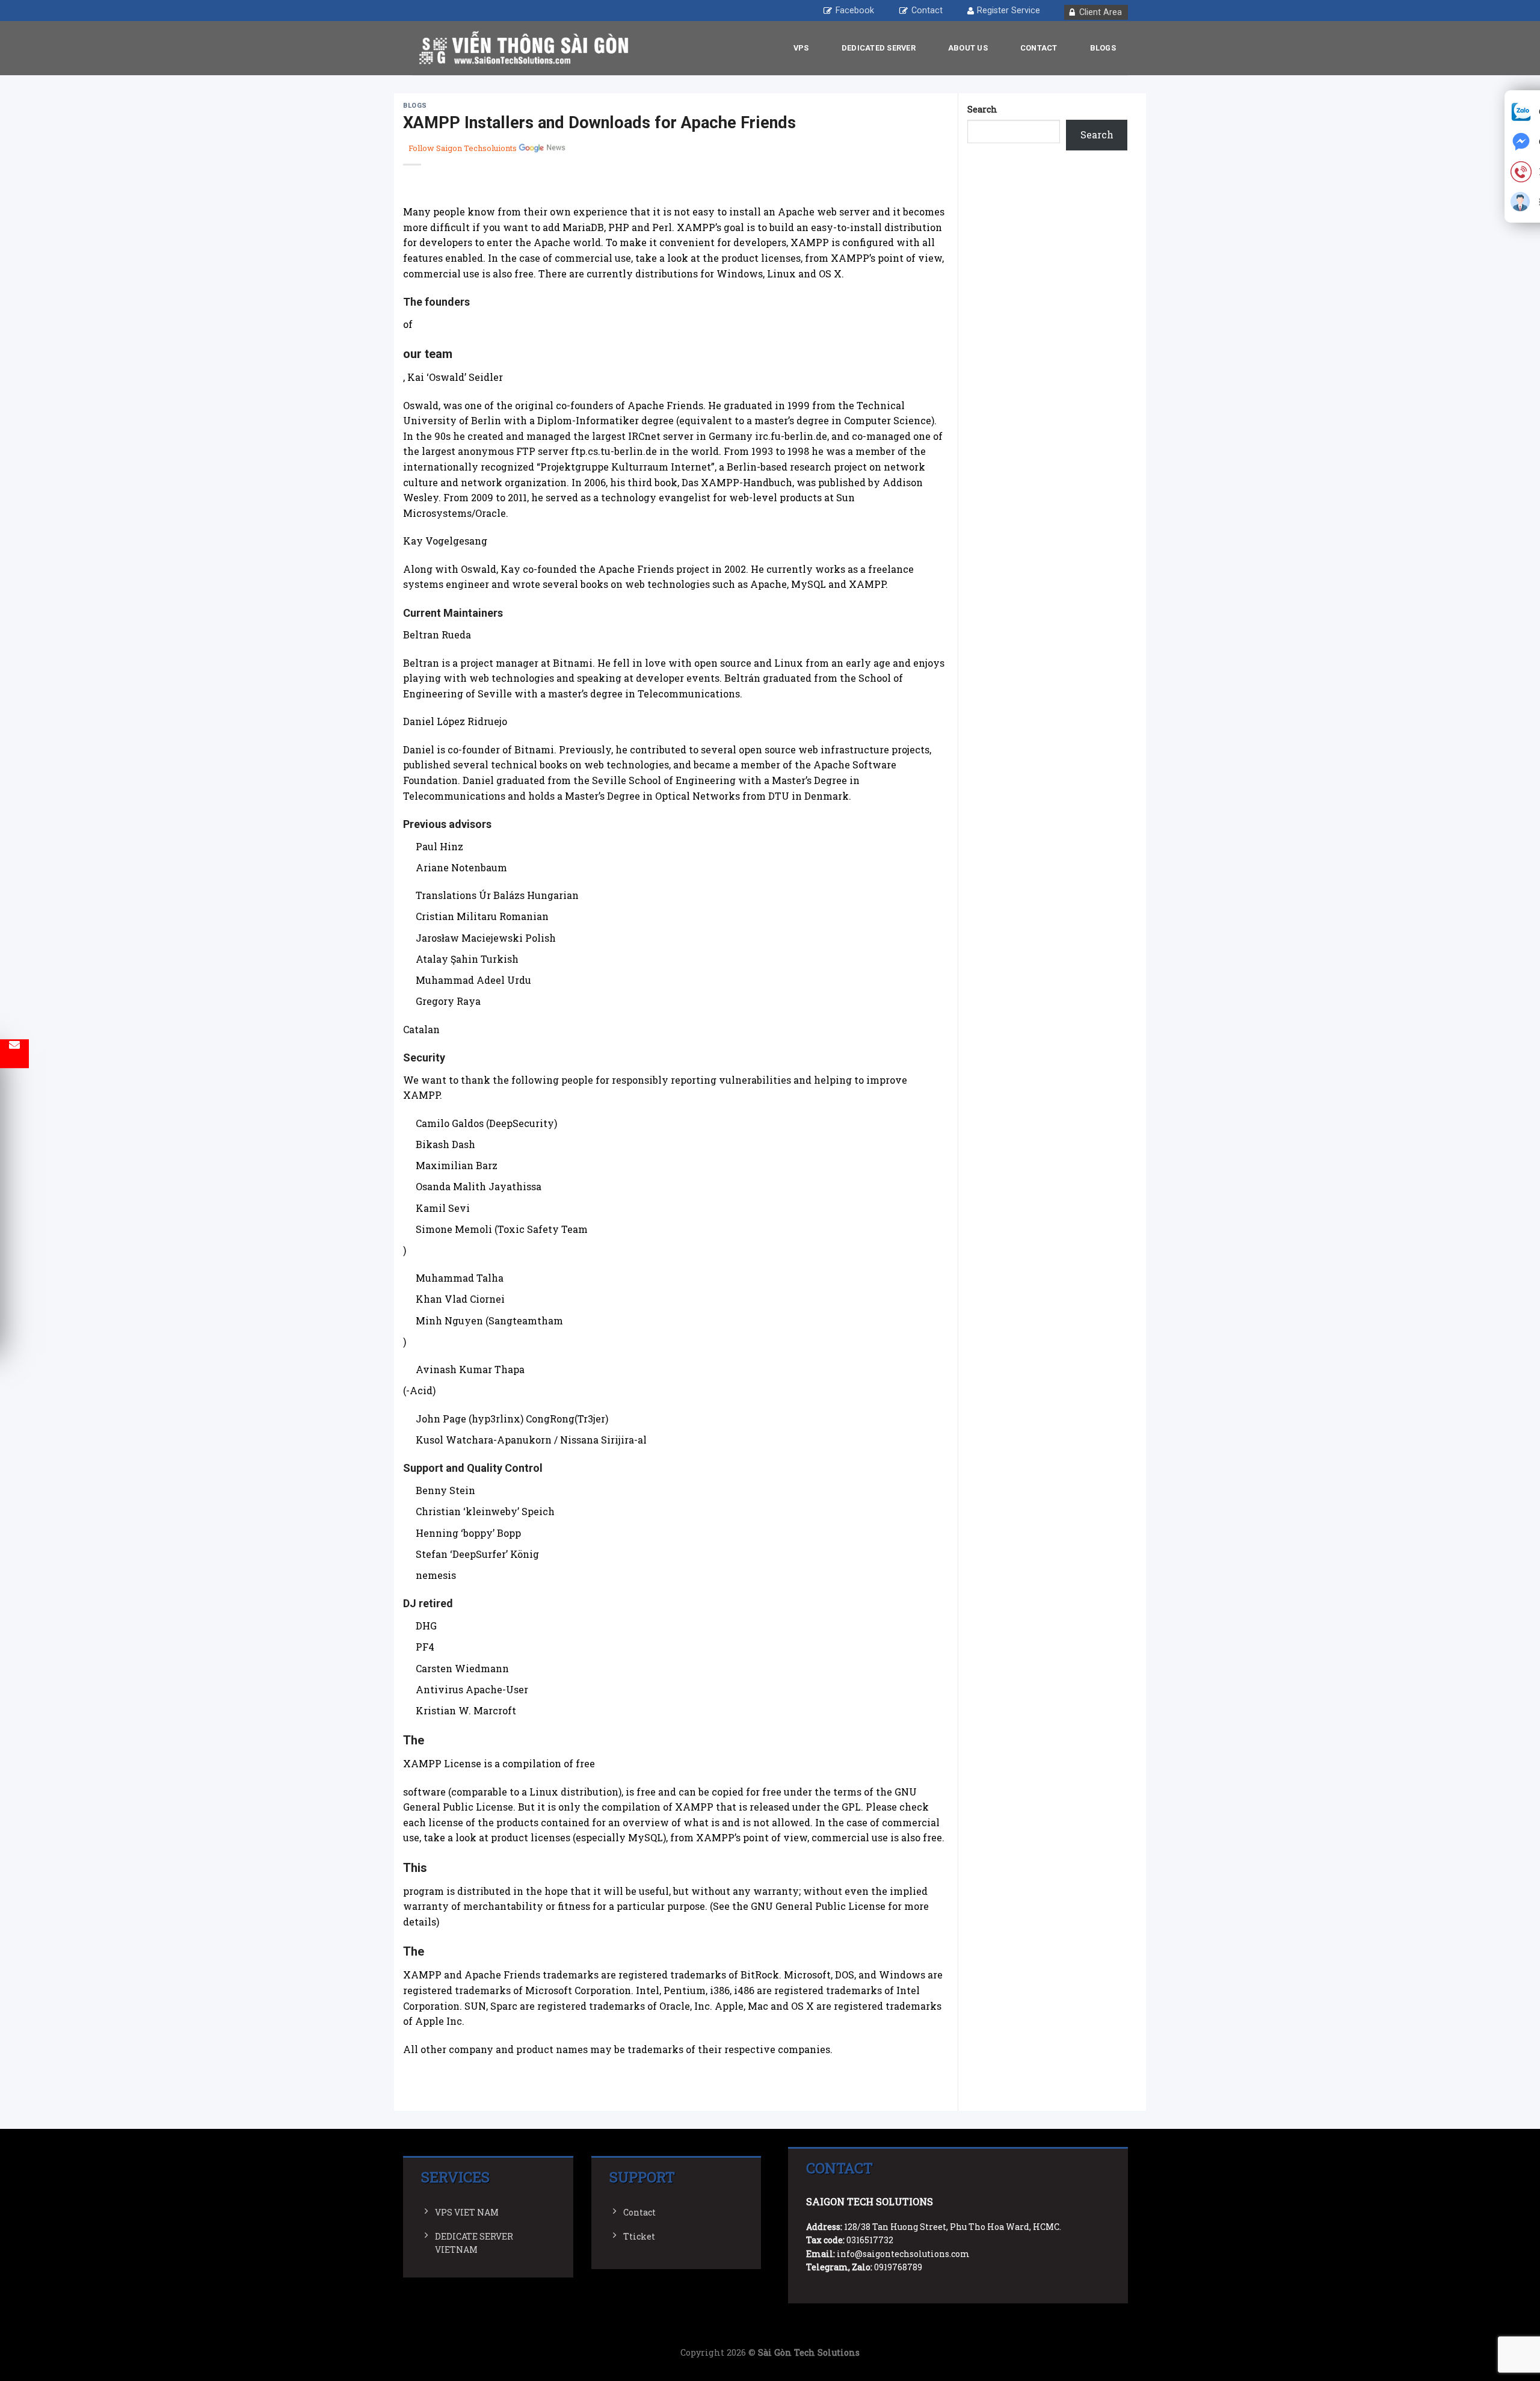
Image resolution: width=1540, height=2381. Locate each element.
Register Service (1009, 11)
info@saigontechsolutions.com (903, 2254)
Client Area (1101, 12)
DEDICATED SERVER (879, 48)
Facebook (855, 11)
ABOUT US (968, 48)
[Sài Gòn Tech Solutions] (523, 48)
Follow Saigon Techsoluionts (463, 148)
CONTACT (1039, 48)
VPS (801, 48)
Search (982, 109)
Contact (927, 11)
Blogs (1103, 48)
